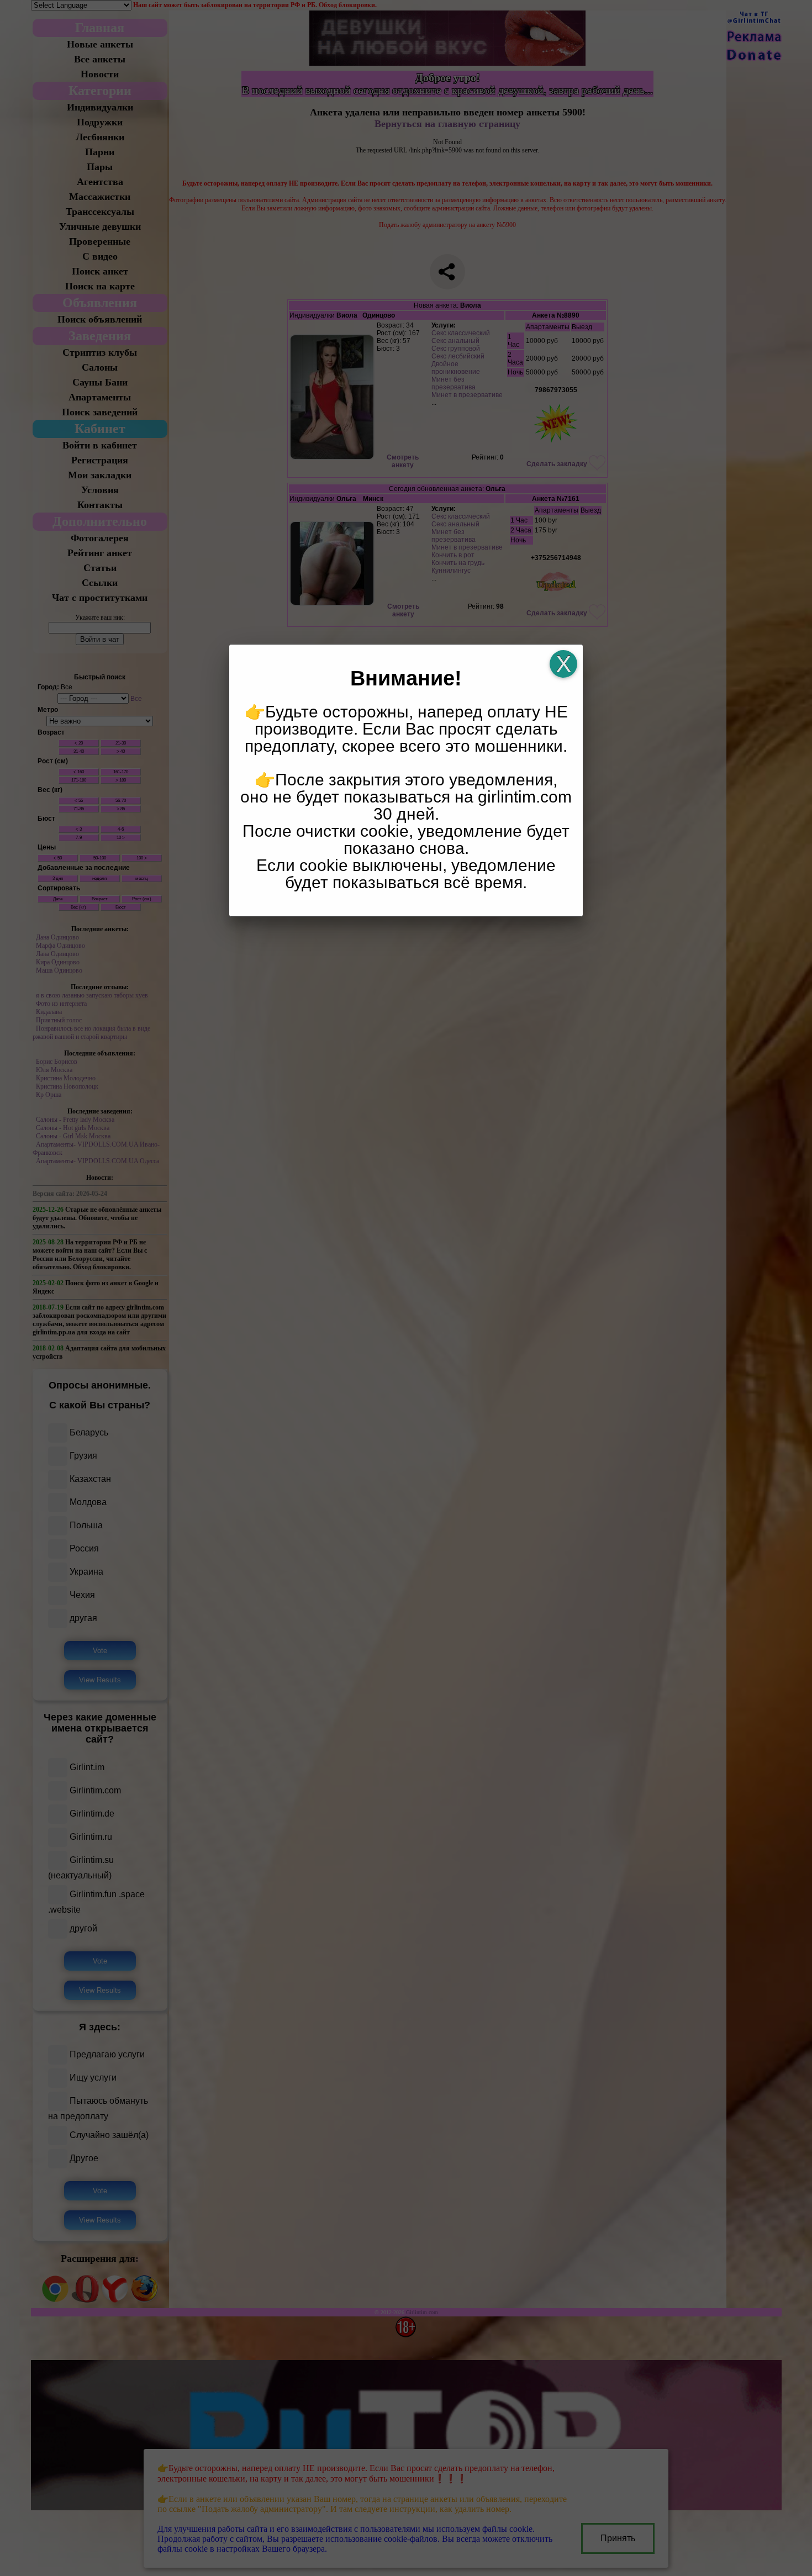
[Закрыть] (563, 664)
